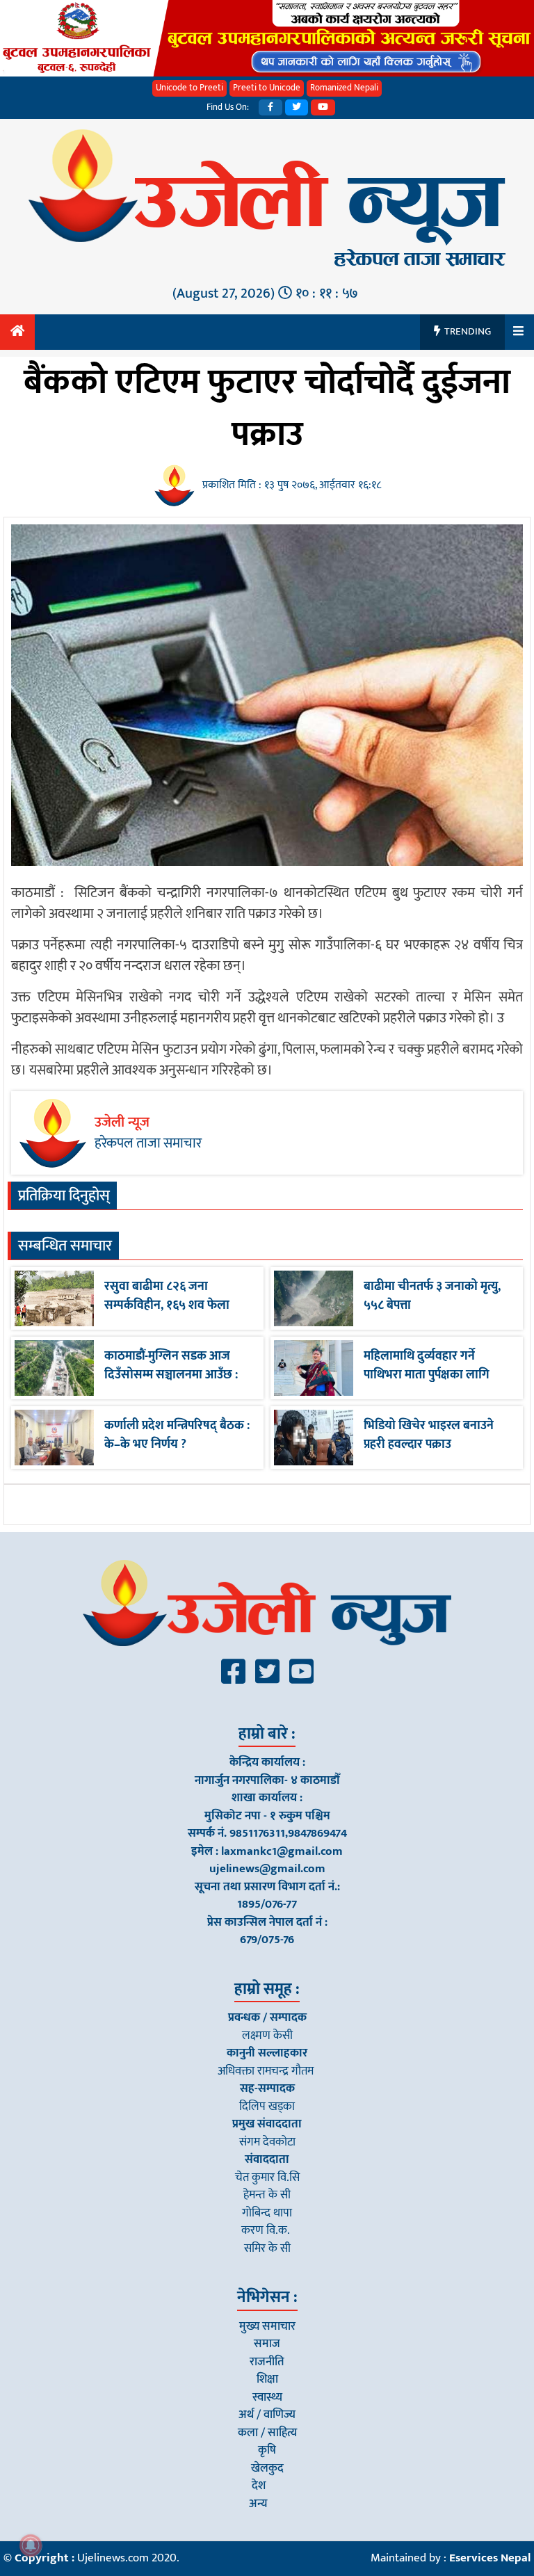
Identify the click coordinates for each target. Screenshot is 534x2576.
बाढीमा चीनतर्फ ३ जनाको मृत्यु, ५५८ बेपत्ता (432, 1296)
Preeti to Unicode (267, 88)
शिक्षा (267, 2379)
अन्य (258, 2504)
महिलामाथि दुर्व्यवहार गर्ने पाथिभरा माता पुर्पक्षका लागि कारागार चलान (427, 1375)
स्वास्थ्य (267, 2397)
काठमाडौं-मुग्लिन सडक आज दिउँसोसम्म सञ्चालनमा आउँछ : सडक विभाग (171, 1375)
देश (259, 2486)
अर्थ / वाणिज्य (267, 2415)
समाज (267, 2344)
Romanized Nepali (344, 88)
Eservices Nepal (490, 2558)
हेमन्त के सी (267, 2195)
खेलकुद (267, 2468)
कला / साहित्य (267, 2433)
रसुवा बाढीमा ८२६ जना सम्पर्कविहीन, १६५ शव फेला (167, 1296)
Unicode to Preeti (189, 88)
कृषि (267, 2450)
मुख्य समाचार (267, 2326)
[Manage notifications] (31, 2545)
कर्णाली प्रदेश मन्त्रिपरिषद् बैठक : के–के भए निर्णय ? (177, 1435)
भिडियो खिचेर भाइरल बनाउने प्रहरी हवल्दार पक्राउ (429, 1435)
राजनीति (267, 2362)
